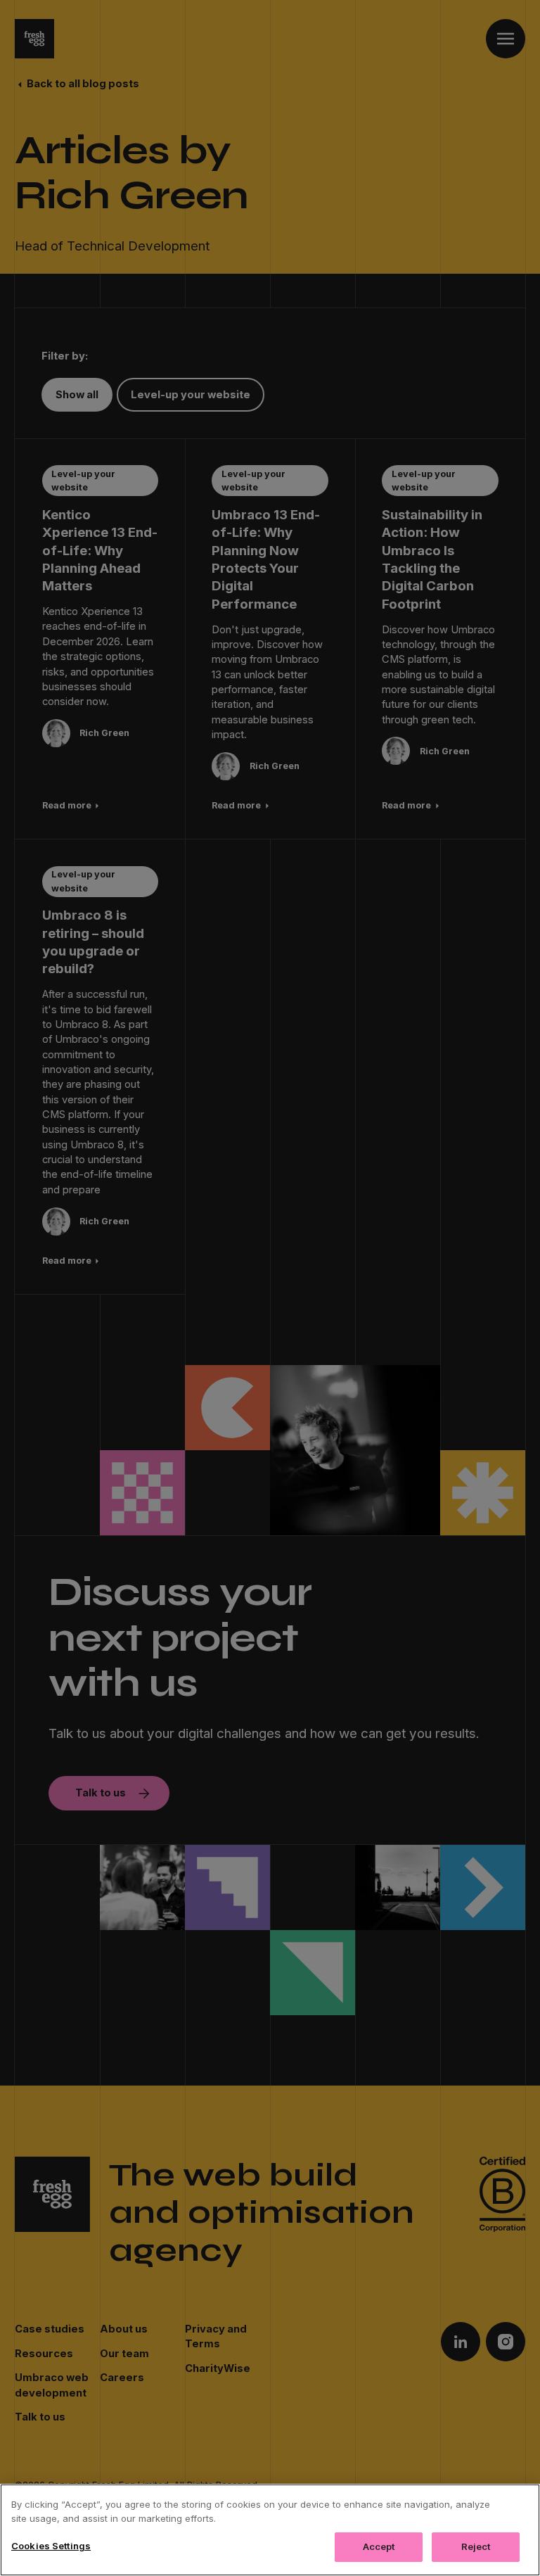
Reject (476, 2546)
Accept (379, 2546)
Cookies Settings (51, 2546)
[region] (270, 2530)
